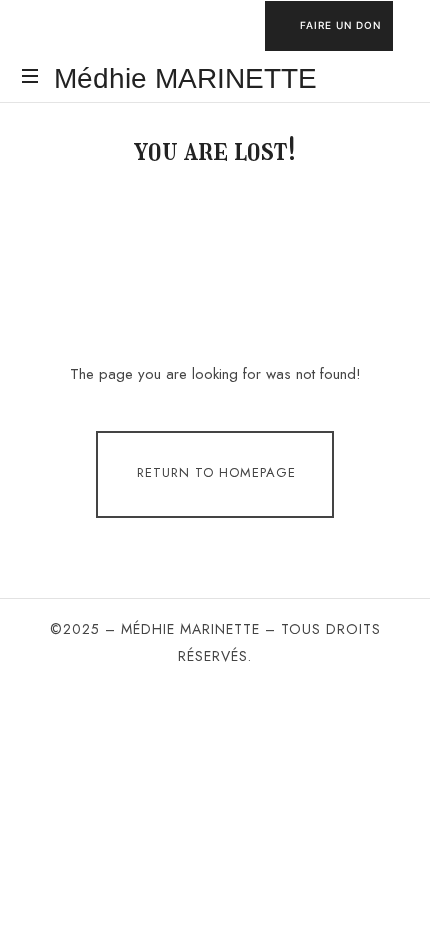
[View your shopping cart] (390, 78)
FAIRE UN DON (340, 25)
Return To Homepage (216, 472)
